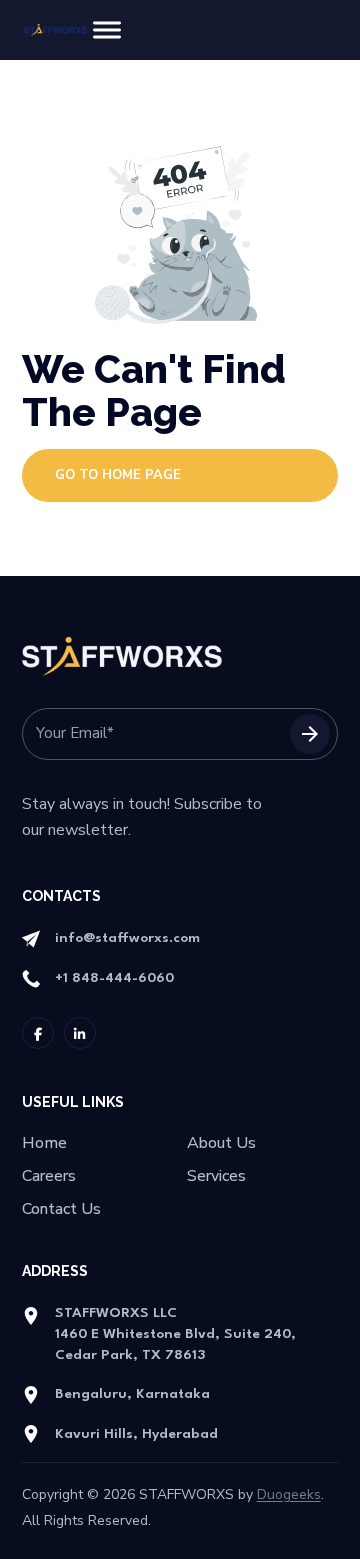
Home (44, 1143)
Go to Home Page (118, 475)
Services (216, 1176)
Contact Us (61, 1209)
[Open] (107, 30)
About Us (221, 1143)
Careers (49, 1176)
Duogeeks (289, 1494)
